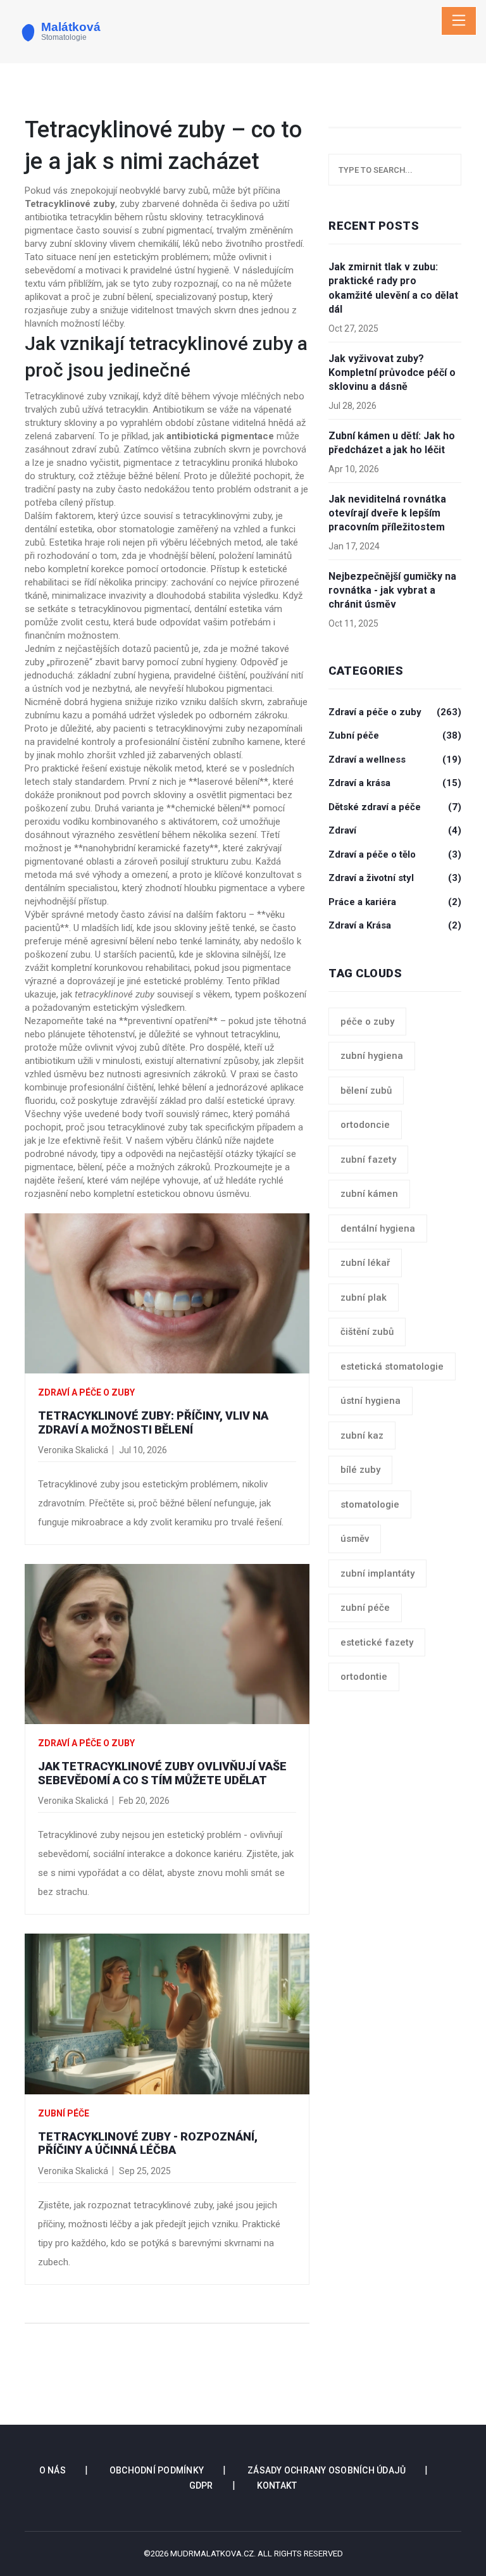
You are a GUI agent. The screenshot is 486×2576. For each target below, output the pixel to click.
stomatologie (370, 1504)
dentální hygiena (378, 1229)
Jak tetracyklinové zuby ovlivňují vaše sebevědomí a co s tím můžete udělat (162, 1773)
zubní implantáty (377, 1573)
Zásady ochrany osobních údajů (327, 2470)
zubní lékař (365, 1263)
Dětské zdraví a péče (395, 807)
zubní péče (365, 1608)
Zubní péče (64, 2113)
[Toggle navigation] (459, 21)
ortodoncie (365, 1125)
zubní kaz (362, 1435)
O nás (53, 2470)
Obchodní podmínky (157, 2470)
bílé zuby (360, 1470)
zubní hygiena (372, 1056)
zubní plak (364, 1297)
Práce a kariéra (395, 902)
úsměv (355, 1539)
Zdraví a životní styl (395, 878)
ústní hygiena (371, 1401)
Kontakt (277, 2485)
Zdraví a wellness (395, 760)
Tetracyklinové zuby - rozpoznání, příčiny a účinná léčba (148, 2143)
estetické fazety (377, 1642)
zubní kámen (369, 1194)
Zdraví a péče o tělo (395, 854)
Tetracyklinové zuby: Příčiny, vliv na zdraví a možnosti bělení (153, 1422)
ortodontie (364, 1677)
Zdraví (395, 830)
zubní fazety (368, 1160)
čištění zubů (367, 1332)
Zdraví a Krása (395, 925)
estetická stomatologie (392, 1366)
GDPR (201, 2485)
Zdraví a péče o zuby (86, 1392)
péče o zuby (367, 1022)
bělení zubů (366, 1091)
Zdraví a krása (395, 783)
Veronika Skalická (73, 1450)
